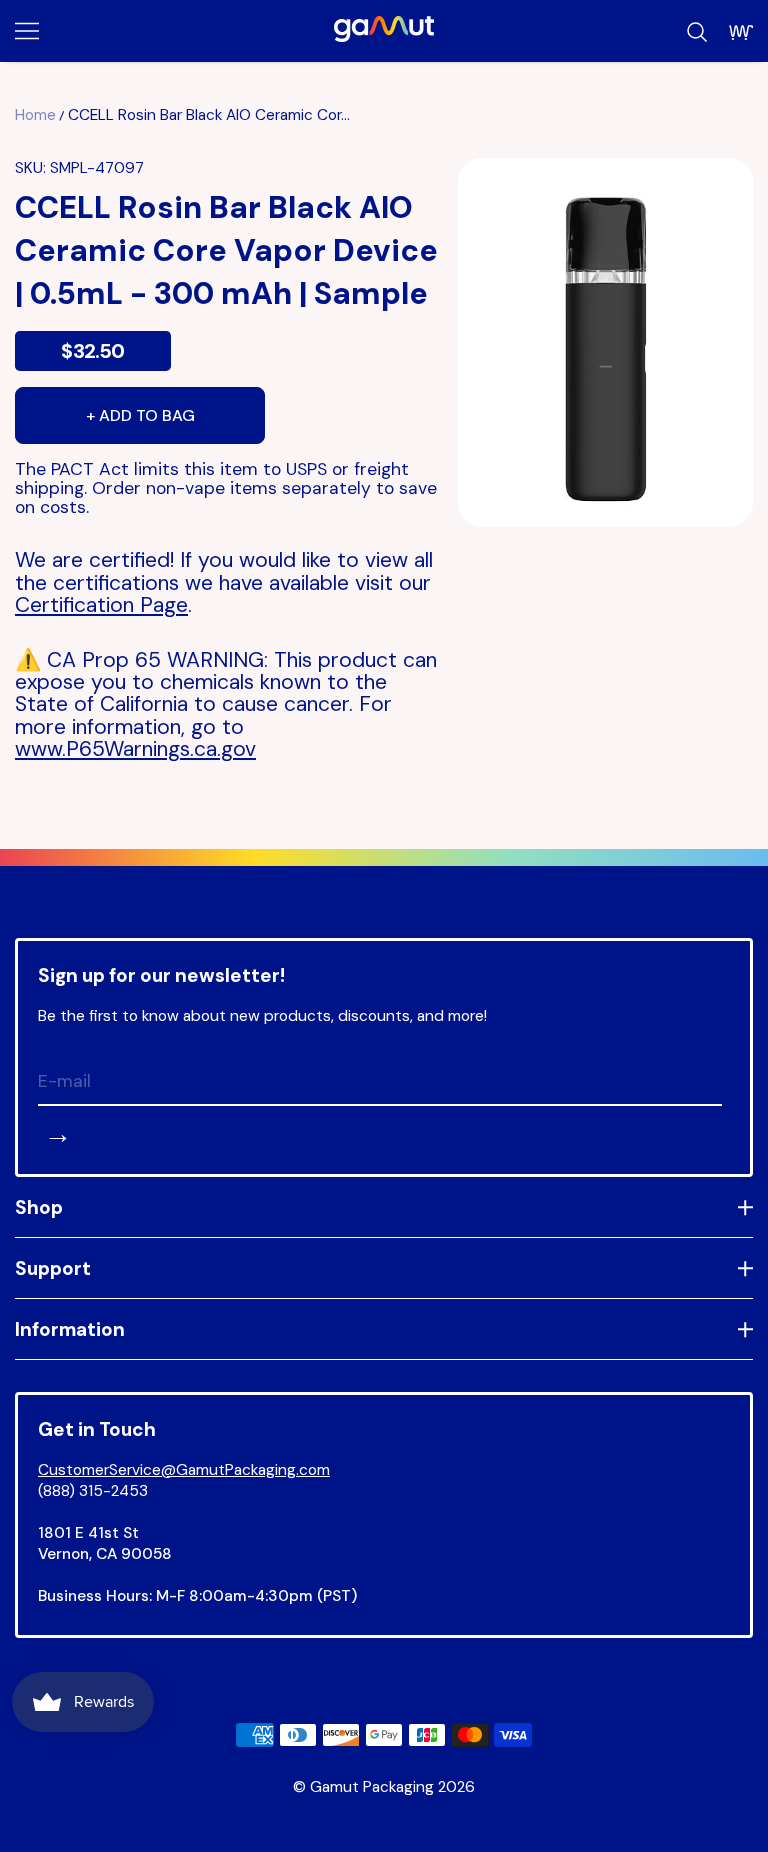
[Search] (697, 32)
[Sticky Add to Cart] (691, 1802)
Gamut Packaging (372, 1787)
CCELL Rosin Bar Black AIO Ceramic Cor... (209, 115)
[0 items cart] (741, 32)
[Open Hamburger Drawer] (27, 31)
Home (35, 115)
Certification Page (101, 605)
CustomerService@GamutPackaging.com (184, 1470)
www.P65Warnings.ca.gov (135, 749)
